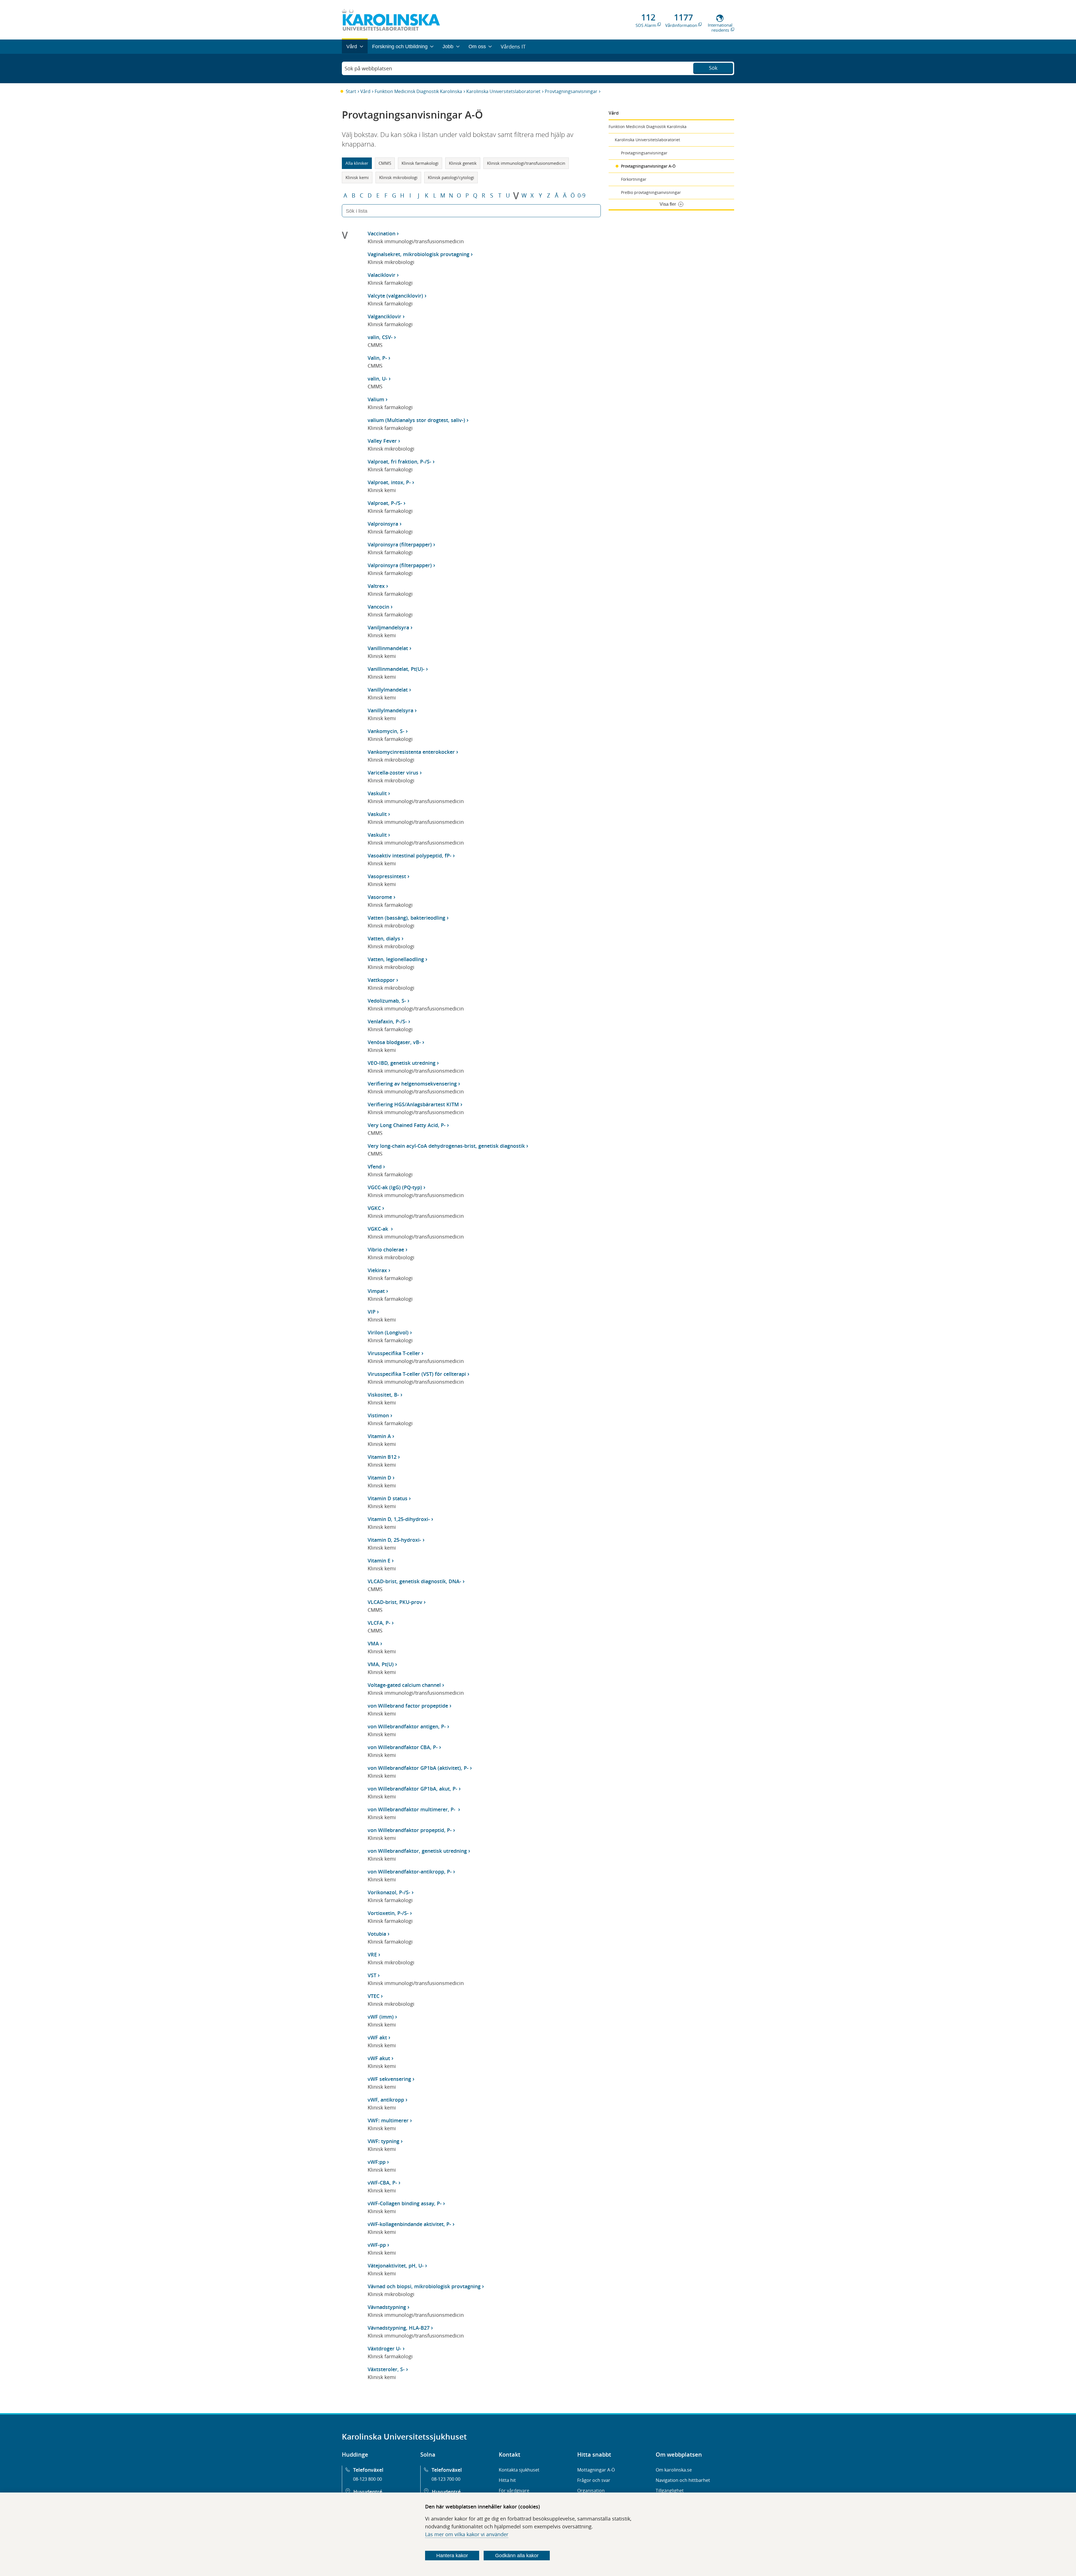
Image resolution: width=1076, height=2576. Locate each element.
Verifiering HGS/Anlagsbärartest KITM (413, 1104)
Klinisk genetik (463, 163)
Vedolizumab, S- (387, 1001)
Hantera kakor (452, 2556)
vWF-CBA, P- (382, 2183)
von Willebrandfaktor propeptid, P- (410, 1830)
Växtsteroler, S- (386, 2369)
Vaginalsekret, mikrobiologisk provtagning (418, 254)
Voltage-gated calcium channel (404, 1685)
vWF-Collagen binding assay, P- (405, 2203)
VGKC (374, 1208)
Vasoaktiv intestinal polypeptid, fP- (410, 855)
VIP (372, 1312)
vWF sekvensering (389, 2079)
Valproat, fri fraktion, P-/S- (399, 462)
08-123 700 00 (446, 2479)
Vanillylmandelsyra (390, 710)
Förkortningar (634, 179)
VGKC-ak (379, 1229)
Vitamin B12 (382, 1457)
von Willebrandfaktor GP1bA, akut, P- (412, 1789)
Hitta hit (507, 2480)
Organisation (591, 2491)
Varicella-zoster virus (393, 773)
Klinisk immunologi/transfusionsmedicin (526, 163)
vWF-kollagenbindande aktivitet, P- (409, 2224)
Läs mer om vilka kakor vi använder (467, 2534)
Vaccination (382, 233)
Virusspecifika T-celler (394, 1353)
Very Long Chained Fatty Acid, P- (407, 1125)
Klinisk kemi (357, 177)
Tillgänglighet (670, 2491)
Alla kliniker (357, 163)
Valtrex (376, 586)
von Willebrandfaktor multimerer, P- (412, 1809)
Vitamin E (379, 1561)
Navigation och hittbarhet (683, 2480)
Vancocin (378, 607)
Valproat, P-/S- (385, 503)
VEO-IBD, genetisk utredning (402, 1063)
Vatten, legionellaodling (396, 959)
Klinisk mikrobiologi (398, 177)
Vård (365, 91)
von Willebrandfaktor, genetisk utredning (417, 1851)
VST (372, 1975)
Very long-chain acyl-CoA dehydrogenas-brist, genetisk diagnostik (446, 1146)
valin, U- (377, 379)
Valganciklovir (384, 316)
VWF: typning (383, 2141)
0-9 (581, 196)
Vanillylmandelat (388, 690)
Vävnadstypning (387, 2307)
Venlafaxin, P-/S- (387, 1021)
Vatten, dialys (384, 938)
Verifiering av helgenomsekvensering (412, 1084)
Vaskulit (377, 793)
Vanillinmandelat (388, 648)
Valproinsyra (383, 524)
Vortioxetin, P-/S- (388, 1913)
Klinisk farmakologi (420, 163)
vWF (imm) (381, 2017)
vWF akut (379, 2058)
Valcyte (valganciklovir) (395, 296)
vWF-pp (377, 2245)
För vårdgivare (514, 2491)
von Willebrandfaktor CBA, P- (403, 1747)
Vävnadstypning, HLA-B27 (399, 2328)
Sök (713, 68)
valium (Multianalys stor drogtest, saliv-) (416, 420)
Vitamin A (379, 1436)
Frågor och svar (594, 2480)
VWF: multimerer (388, 2120)
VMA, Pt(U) (381, 1664)
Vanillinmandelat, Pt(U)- (396, 669)
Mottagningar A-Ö (596, 2470)
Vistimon (378, 1415)
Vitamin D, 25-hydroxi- (394, 1540)
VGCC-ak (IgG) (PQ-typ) (395, 1187)
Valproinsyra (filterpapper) (400, 544)
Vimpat (376, 1291)
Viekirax (377, 1270)
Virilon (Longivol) (388, 1332)
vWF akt (377, 2037)
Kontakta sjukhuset (519, 2470)
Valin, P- (377, 358)
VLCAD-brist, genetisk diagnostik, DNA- (414, 1581)
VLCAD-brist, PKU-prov (395, 1602)
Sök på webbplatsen (368, 68)
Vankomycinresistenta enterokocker (411, 752)
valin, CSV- (380, 337)
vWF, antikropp (386, 2100)
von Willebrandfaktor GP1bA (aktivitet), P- (418, 1768)
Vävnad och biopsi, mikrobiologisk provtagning (424, 2286)
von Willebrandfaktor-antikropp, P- (410, 1872)
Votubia (377, 1934)
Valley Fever (382, 441)
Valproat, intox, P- (389, 482)
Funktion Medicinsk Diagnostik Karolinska (418, 91)
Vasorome (380, 897)
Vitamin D (379, 1478)
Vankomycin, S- (386, 731)
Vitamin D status (388, 1498)
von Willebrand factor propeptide (408, 1706)
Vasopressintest (387, 876)
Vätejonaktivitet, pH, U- (396, 2266)
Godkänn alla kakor (517, 2556)
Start (351, 91)
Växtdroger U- (384, 2348)
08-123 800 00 (367, 2479)
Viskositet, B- (383, 1395)
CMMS (385, 163)
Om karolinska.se (674, 2470)
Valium (376, 399)
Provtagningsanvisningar (571, 91)
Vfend (375, 1167)
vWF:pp (377, 2162)
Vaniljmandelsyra (388, 627)
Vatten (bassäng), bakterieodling (406, 918)
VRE (372, 1954)
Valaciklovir (382, 275)
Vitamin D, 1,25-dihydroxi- (399, 1519)
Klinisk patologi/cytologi (451, 177)
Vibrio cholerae (386, 1249)
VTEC (374, 1996)
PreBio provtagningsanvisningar (651, 192)
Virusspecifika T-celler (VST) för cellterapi (417, 1374)
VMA (373, 1643)
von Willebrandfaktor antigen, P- (407, 1726)
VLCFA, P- (379, 1623)
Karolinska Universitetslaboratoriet (503, 91)
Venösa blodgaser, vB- (394, 1042)
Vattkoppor (381, 980)
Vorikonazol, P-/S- (389, 1892)
